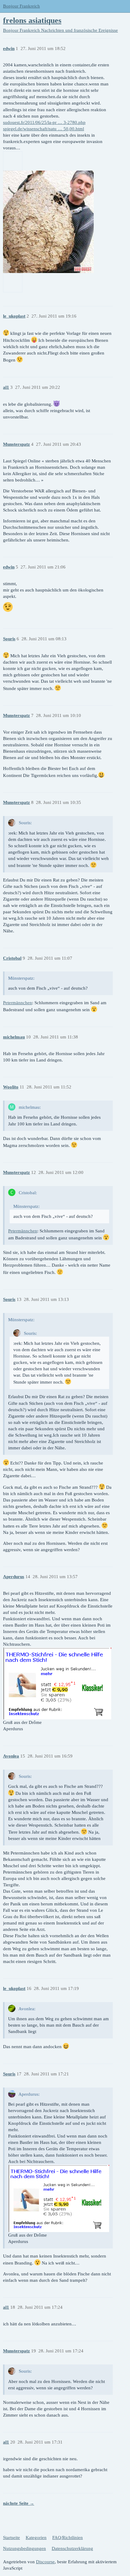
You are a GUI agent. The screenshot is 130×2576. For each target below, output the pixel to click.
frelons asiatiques (32, 20)
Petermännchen (18, 1003)
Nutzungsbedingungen (24, 2548)
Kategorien (36, 2538)
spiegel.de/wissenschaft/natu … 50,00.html (44, 129)
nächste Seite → (19, 2503)
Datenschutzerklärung (72, 2548)
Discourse (45, 2562)
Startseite (11, 2538)
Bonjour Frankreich (21, 6)
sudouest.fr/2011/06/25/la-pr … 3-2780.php (44, 122)
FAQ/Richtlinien (68, 2538)
